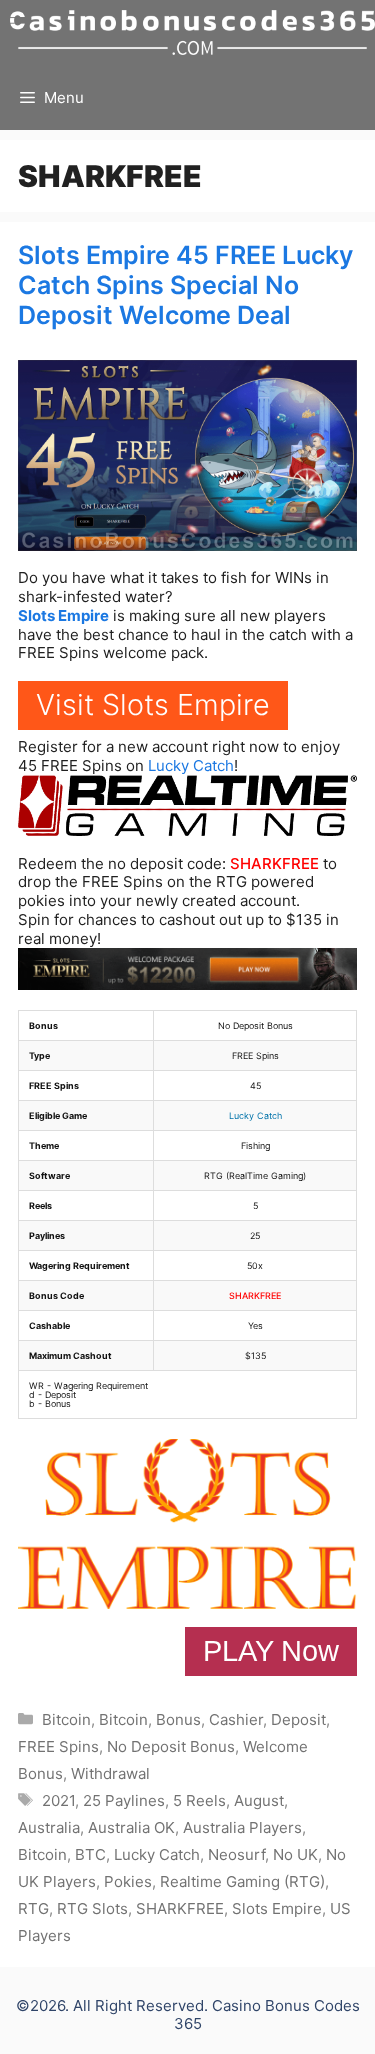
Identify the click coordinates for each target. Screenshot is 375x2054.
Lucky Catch (191, 765)
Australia (49, 1827)
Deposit (298, 1719)
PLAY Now (271, 1651)
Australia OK (131, 1827)
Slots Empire (63, 615)
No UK (295, 1854)
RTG (33, 1908)
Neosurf (236, 1854)
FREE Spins (58, 1746)
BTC (90, 1854)
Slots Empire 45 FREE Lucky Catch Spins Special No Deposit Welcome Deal (185, 285)
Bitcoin (66, 1719)
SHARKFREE (274, 863)
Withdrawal (110, 1773)
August (259, 1800)
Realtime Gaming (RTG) (242, 1881)
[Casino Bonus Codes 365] (192, 32)
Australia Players (242, 1827)
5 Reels (199, 1800)
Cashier (236, 1719)
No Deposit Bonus (171, 1746)
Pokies (128, 1881)
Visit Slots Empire (153, 704)
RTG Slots (92, 1908)
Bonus (178, 1719)
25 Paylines (124, 1800)
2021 (58, 1800)
